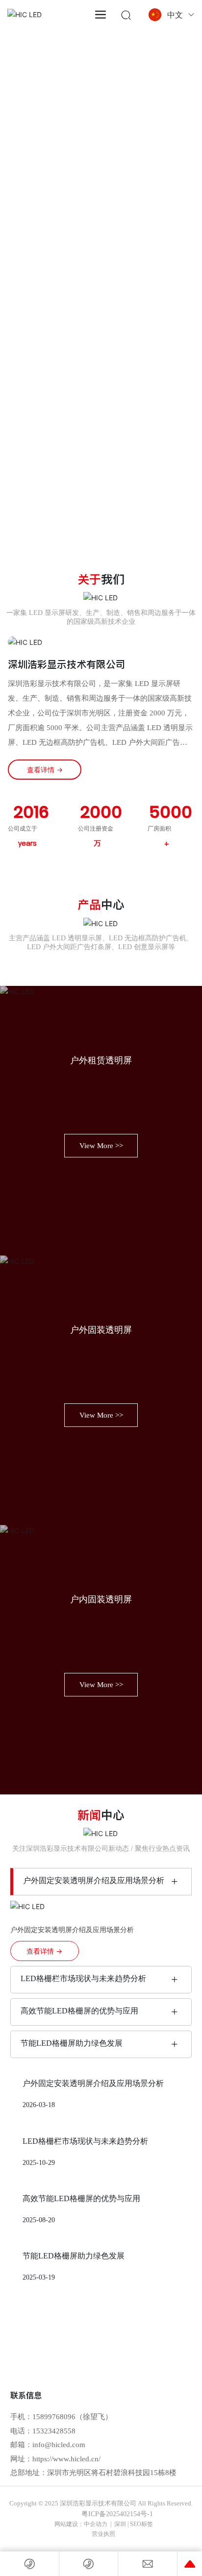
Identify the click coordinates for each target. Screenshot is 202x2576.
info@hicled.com (59, 2445)
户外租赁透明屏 (101, 1060)
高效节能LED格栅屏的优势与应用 (79, 2011)
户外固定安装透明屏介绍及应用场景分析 (94, 1880)
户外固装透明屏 (101, 1330)
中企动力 (96, 2524)
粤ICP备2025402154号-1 (117, 2514)
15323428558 (54, 2431)
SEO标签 (141, 2524)
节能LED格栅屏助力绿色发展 (72, 2043)
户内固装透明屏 (101, 1599)
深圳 (120, 2524)
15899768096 (54, 2417)
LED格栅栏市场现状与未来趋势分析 (83, 1978)
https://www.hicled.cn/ (66, 2459)
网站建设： (69, 2524)
